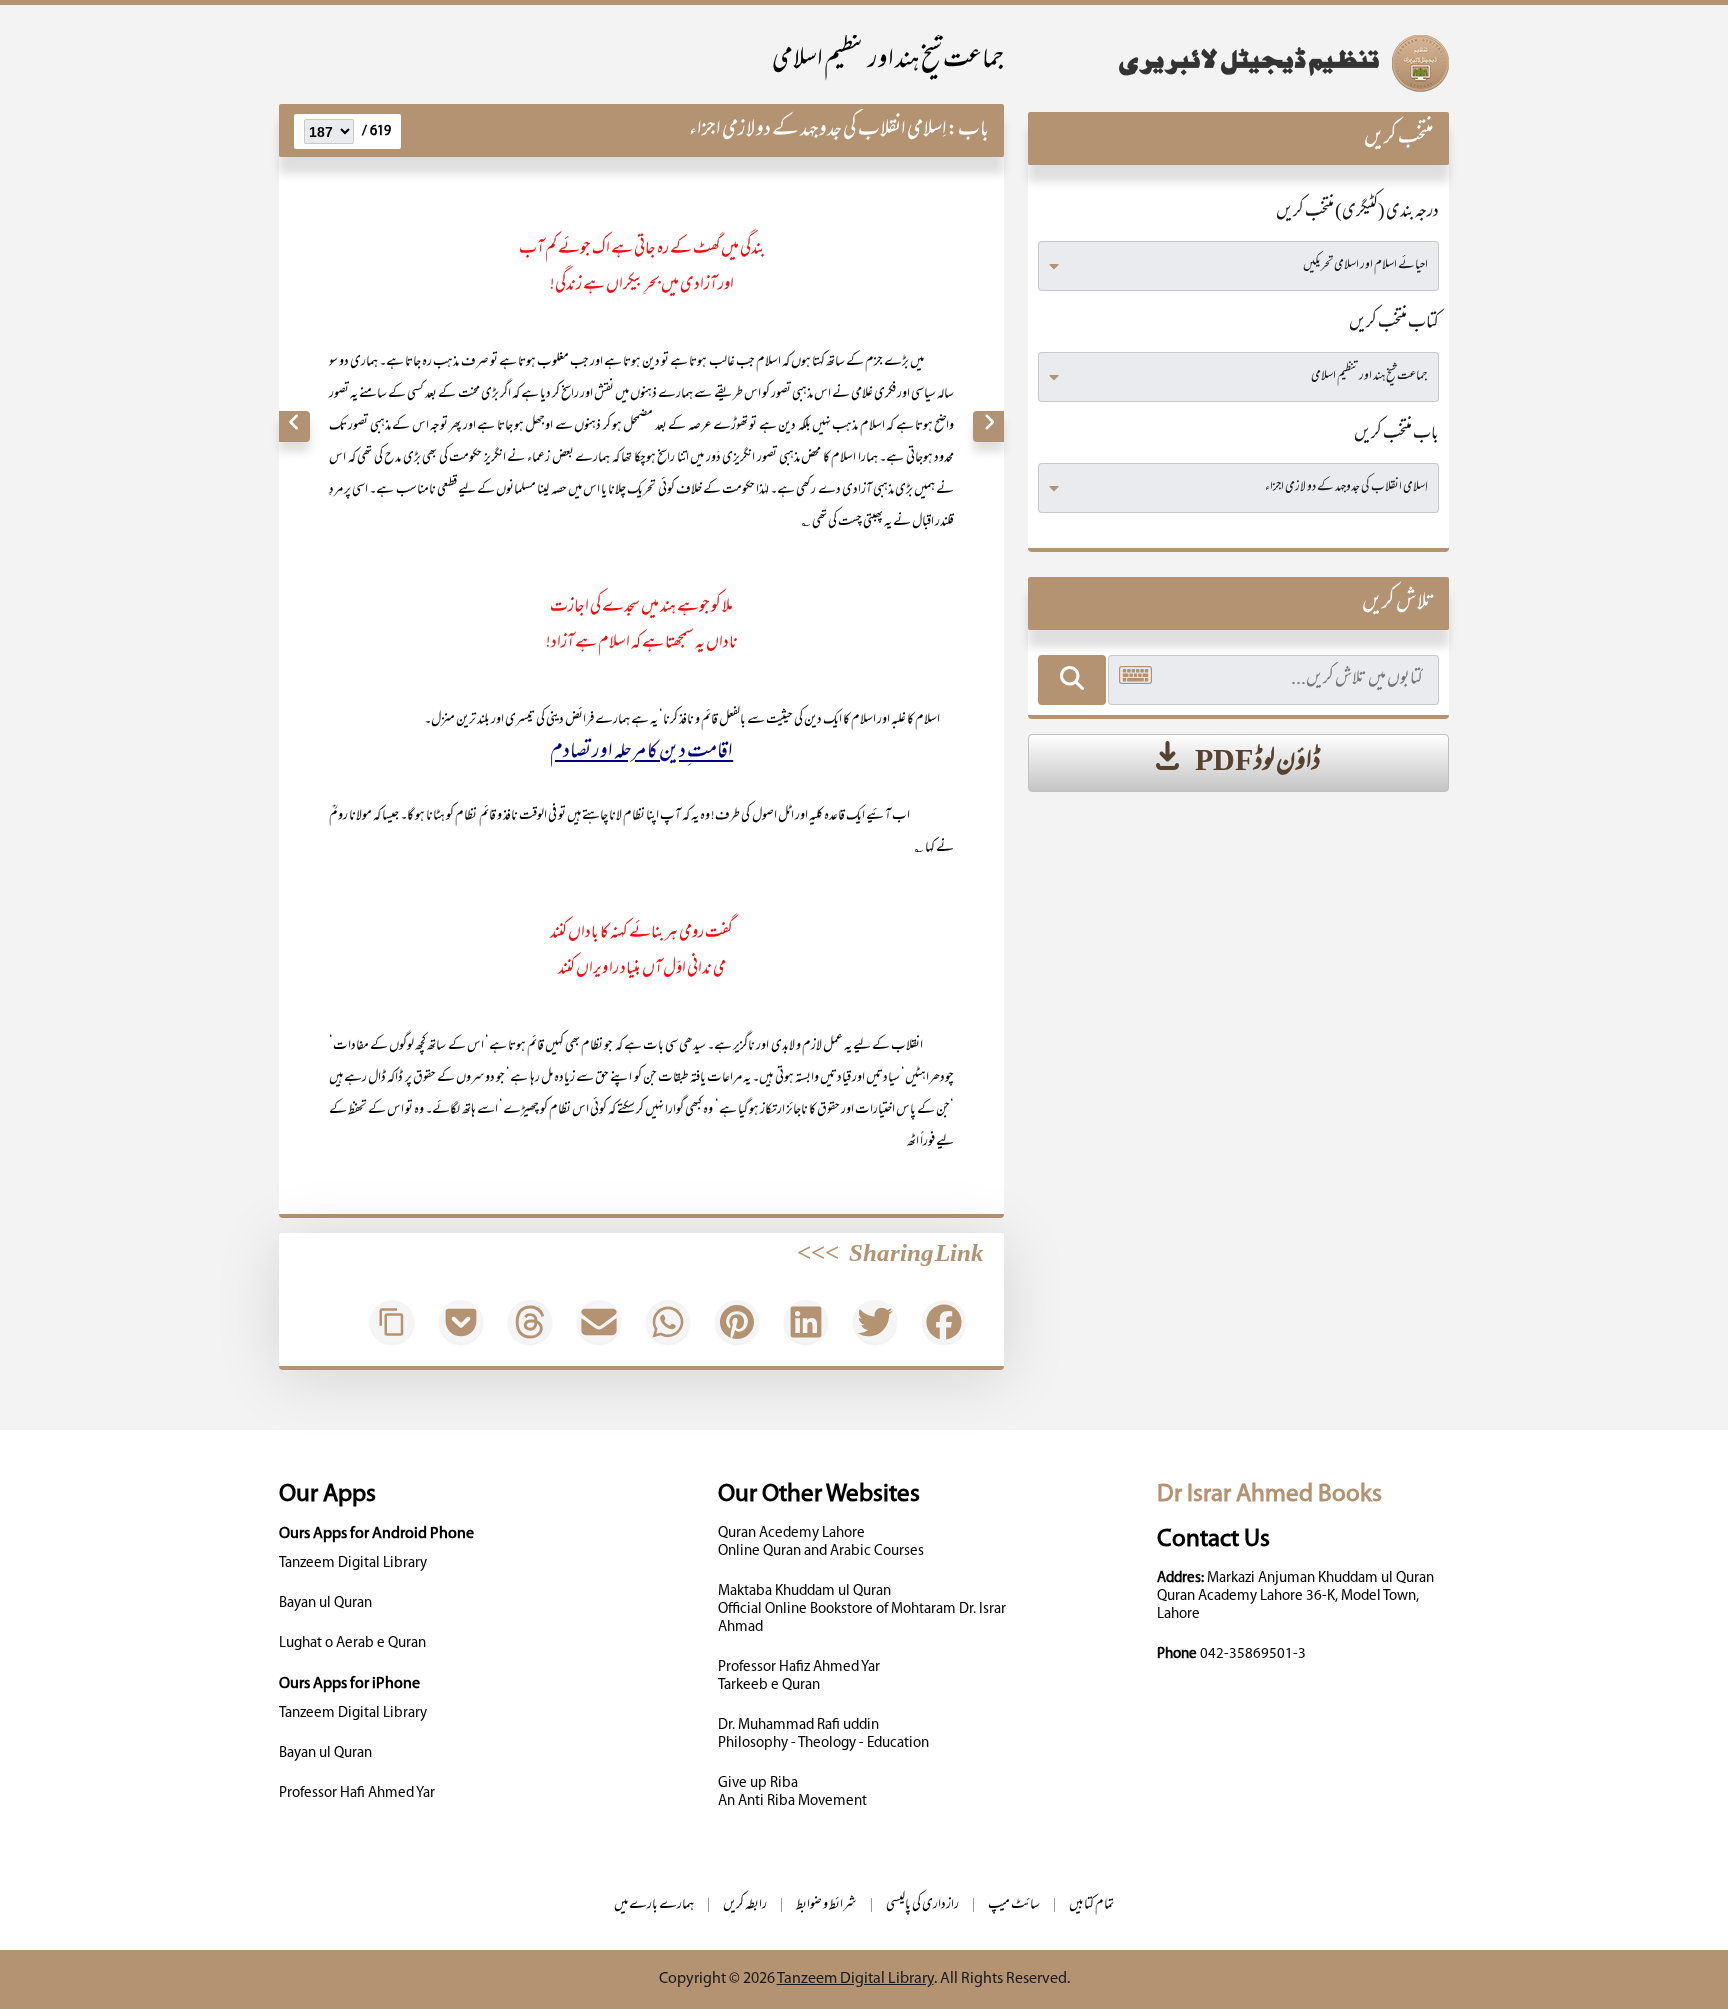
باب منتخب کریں (1396, 435)
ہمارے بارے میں (654, 1905)
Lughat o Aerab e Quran (352, 1643)
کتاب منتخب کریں (1394, 324)
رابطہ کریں (745, 1905)
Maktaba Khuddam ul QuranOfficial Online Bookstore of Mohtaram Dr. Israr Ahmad (862, 1609)
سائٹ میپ (1014, 1905)
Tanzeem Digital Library (353, 1563)
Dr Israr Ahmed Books (1269, 1494)
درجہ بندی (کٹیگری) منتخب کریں (1357, 213)
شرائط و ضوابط (826, 1905)
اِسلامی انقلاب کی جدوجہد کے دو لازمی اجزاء (818, 130)
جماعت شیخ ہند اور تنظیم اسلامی (888, 61)
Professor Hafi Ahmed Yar (357, 1793)
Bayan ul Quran (325, 1603)
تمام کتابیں (1091, 1905)
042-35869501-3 (1253, 1654)
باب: (968, 130)
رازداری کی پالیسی (922, 1905)
